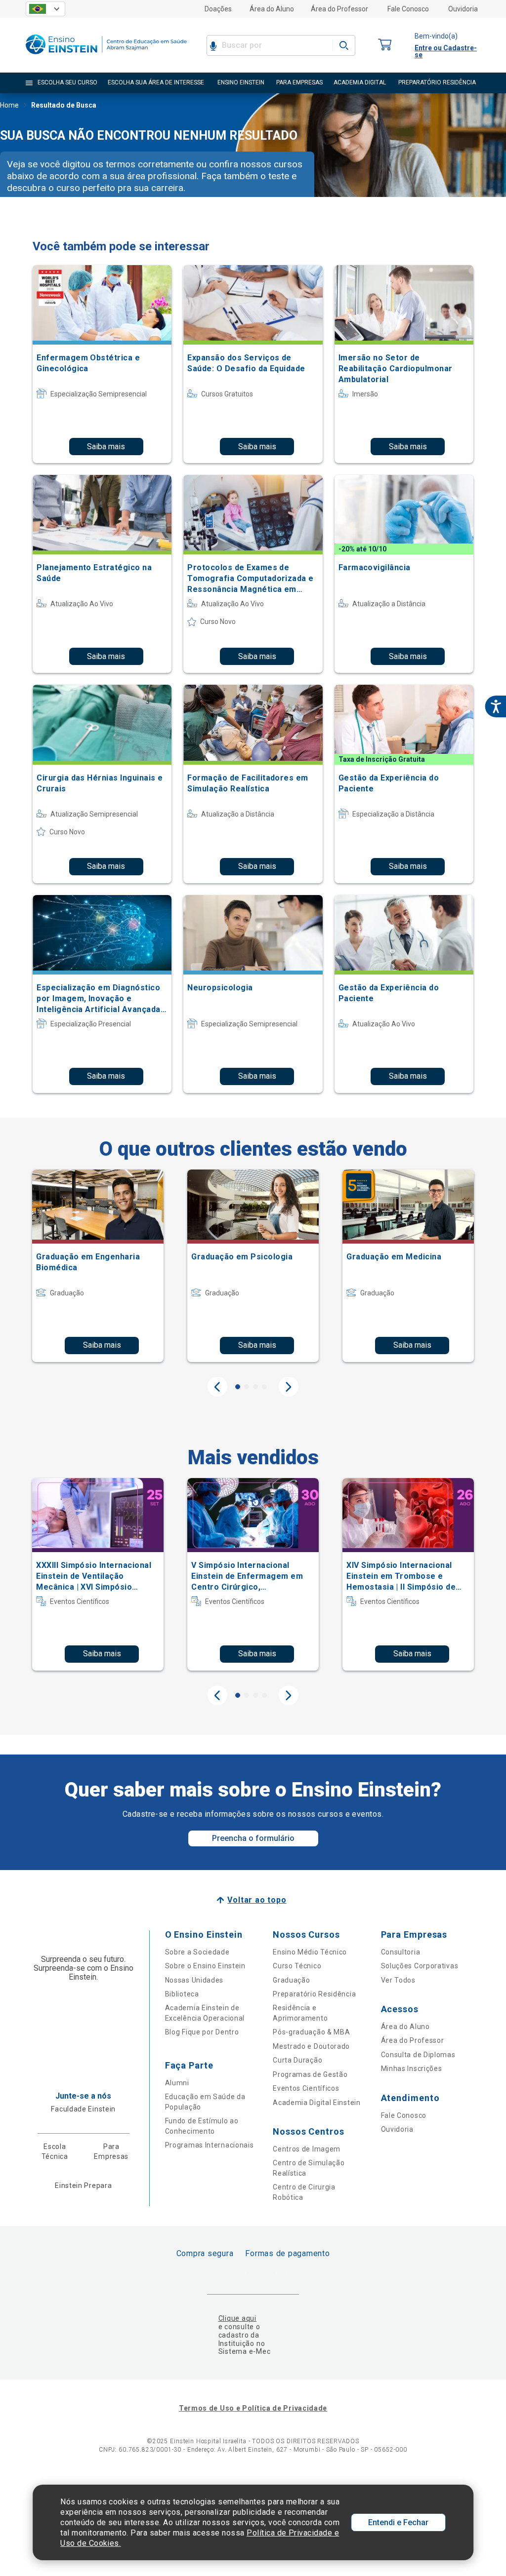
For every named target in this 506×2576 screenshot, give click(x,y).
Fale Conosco (408, 9)
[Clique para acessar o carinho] (385, 45)
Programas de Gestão (310, 2074)
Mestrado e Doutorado (311, 2046)
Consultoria (401, 1952)
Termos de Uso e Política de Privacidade (253, 2408)
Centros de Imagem (307, 2149)
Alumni (177, 2083)
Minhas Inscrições (412, 2069)
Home (9, 105)
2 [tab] (247, 1387)
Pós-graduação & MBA (311, 2032)
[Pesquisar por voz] (213, 45)
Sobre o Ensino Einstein (205, 1966)
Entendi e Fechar (398, 2522)
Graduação (291, 1980)
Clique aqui (237, 2318)
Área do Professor (339, 9)
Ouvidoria (463, 9)
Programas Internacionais (210, 2145)
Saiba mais (106, 447)
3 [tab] (255, 1387)
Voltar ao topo (257, 1900)
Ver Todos (398, 1980)
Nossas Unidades (194, 1980)
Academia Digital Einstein (317, 2103)
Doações (218, 9)
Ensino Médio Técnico (310, 1952)
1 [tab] (238, 1387)
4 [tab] (264, 1387)
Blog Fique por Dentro (202, 2032)
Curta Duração (297, 2060)
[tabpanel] (98, 1266)
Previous (217, 1387)
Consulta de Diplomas (418, 2055)
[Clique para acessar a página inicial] (106, 57)
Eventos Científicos (306, 2088)
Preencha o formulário (253, 1838)
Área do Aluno (272, 9)
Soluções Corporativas (420, 1966)
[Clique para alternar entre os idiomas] (45, 9)
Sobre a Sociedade (197, 1952)
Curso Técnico (297, 1966)
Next (289, 1387)
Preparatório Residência (314, 1994)
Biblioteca (182, 1994)
